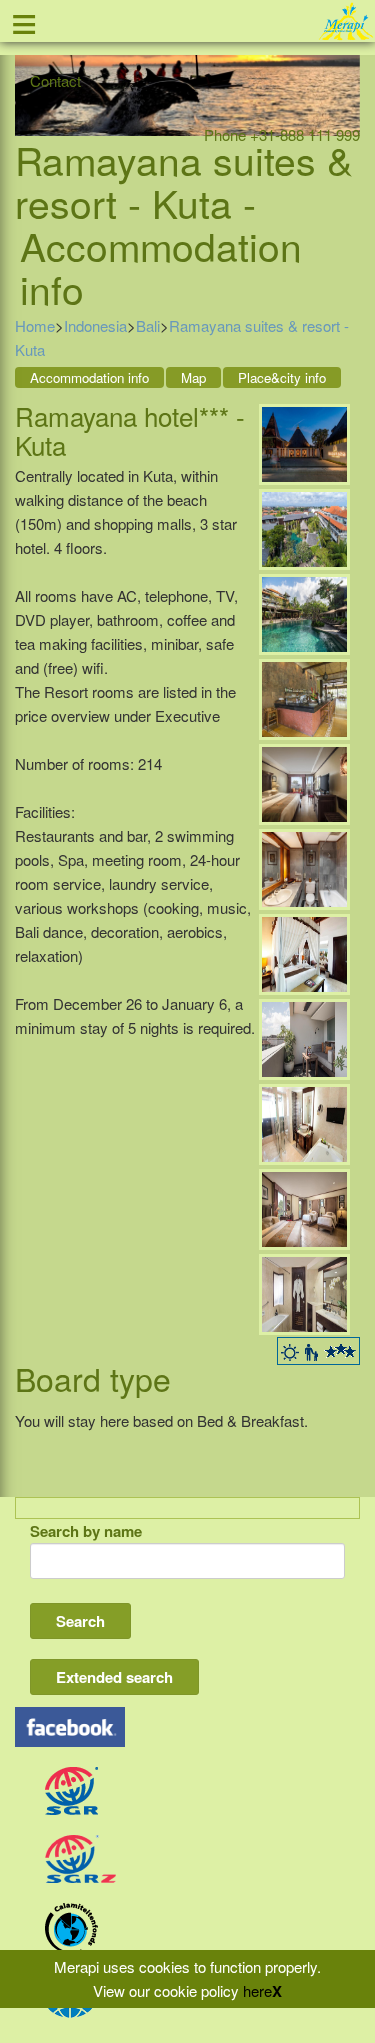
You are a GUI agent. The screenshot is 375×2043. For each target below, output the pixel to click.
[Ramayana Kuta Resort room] (304, 952)
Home (35, 325)
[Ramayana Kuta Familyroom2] (304, 1292)
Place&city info (282, 377)
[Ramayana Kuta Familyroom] (304, 1207)
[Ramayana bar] (304, 697)
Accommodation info (89, 377)
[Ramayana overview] (304, 527)
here (257, 1990)
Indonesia (95, 325)
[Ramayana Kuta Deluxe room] (304, 782)
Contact (55, 80)
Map (193, 377)
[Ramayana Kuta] (304, 442)
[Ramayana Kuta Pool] (304, 612)
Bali (148, 325)
